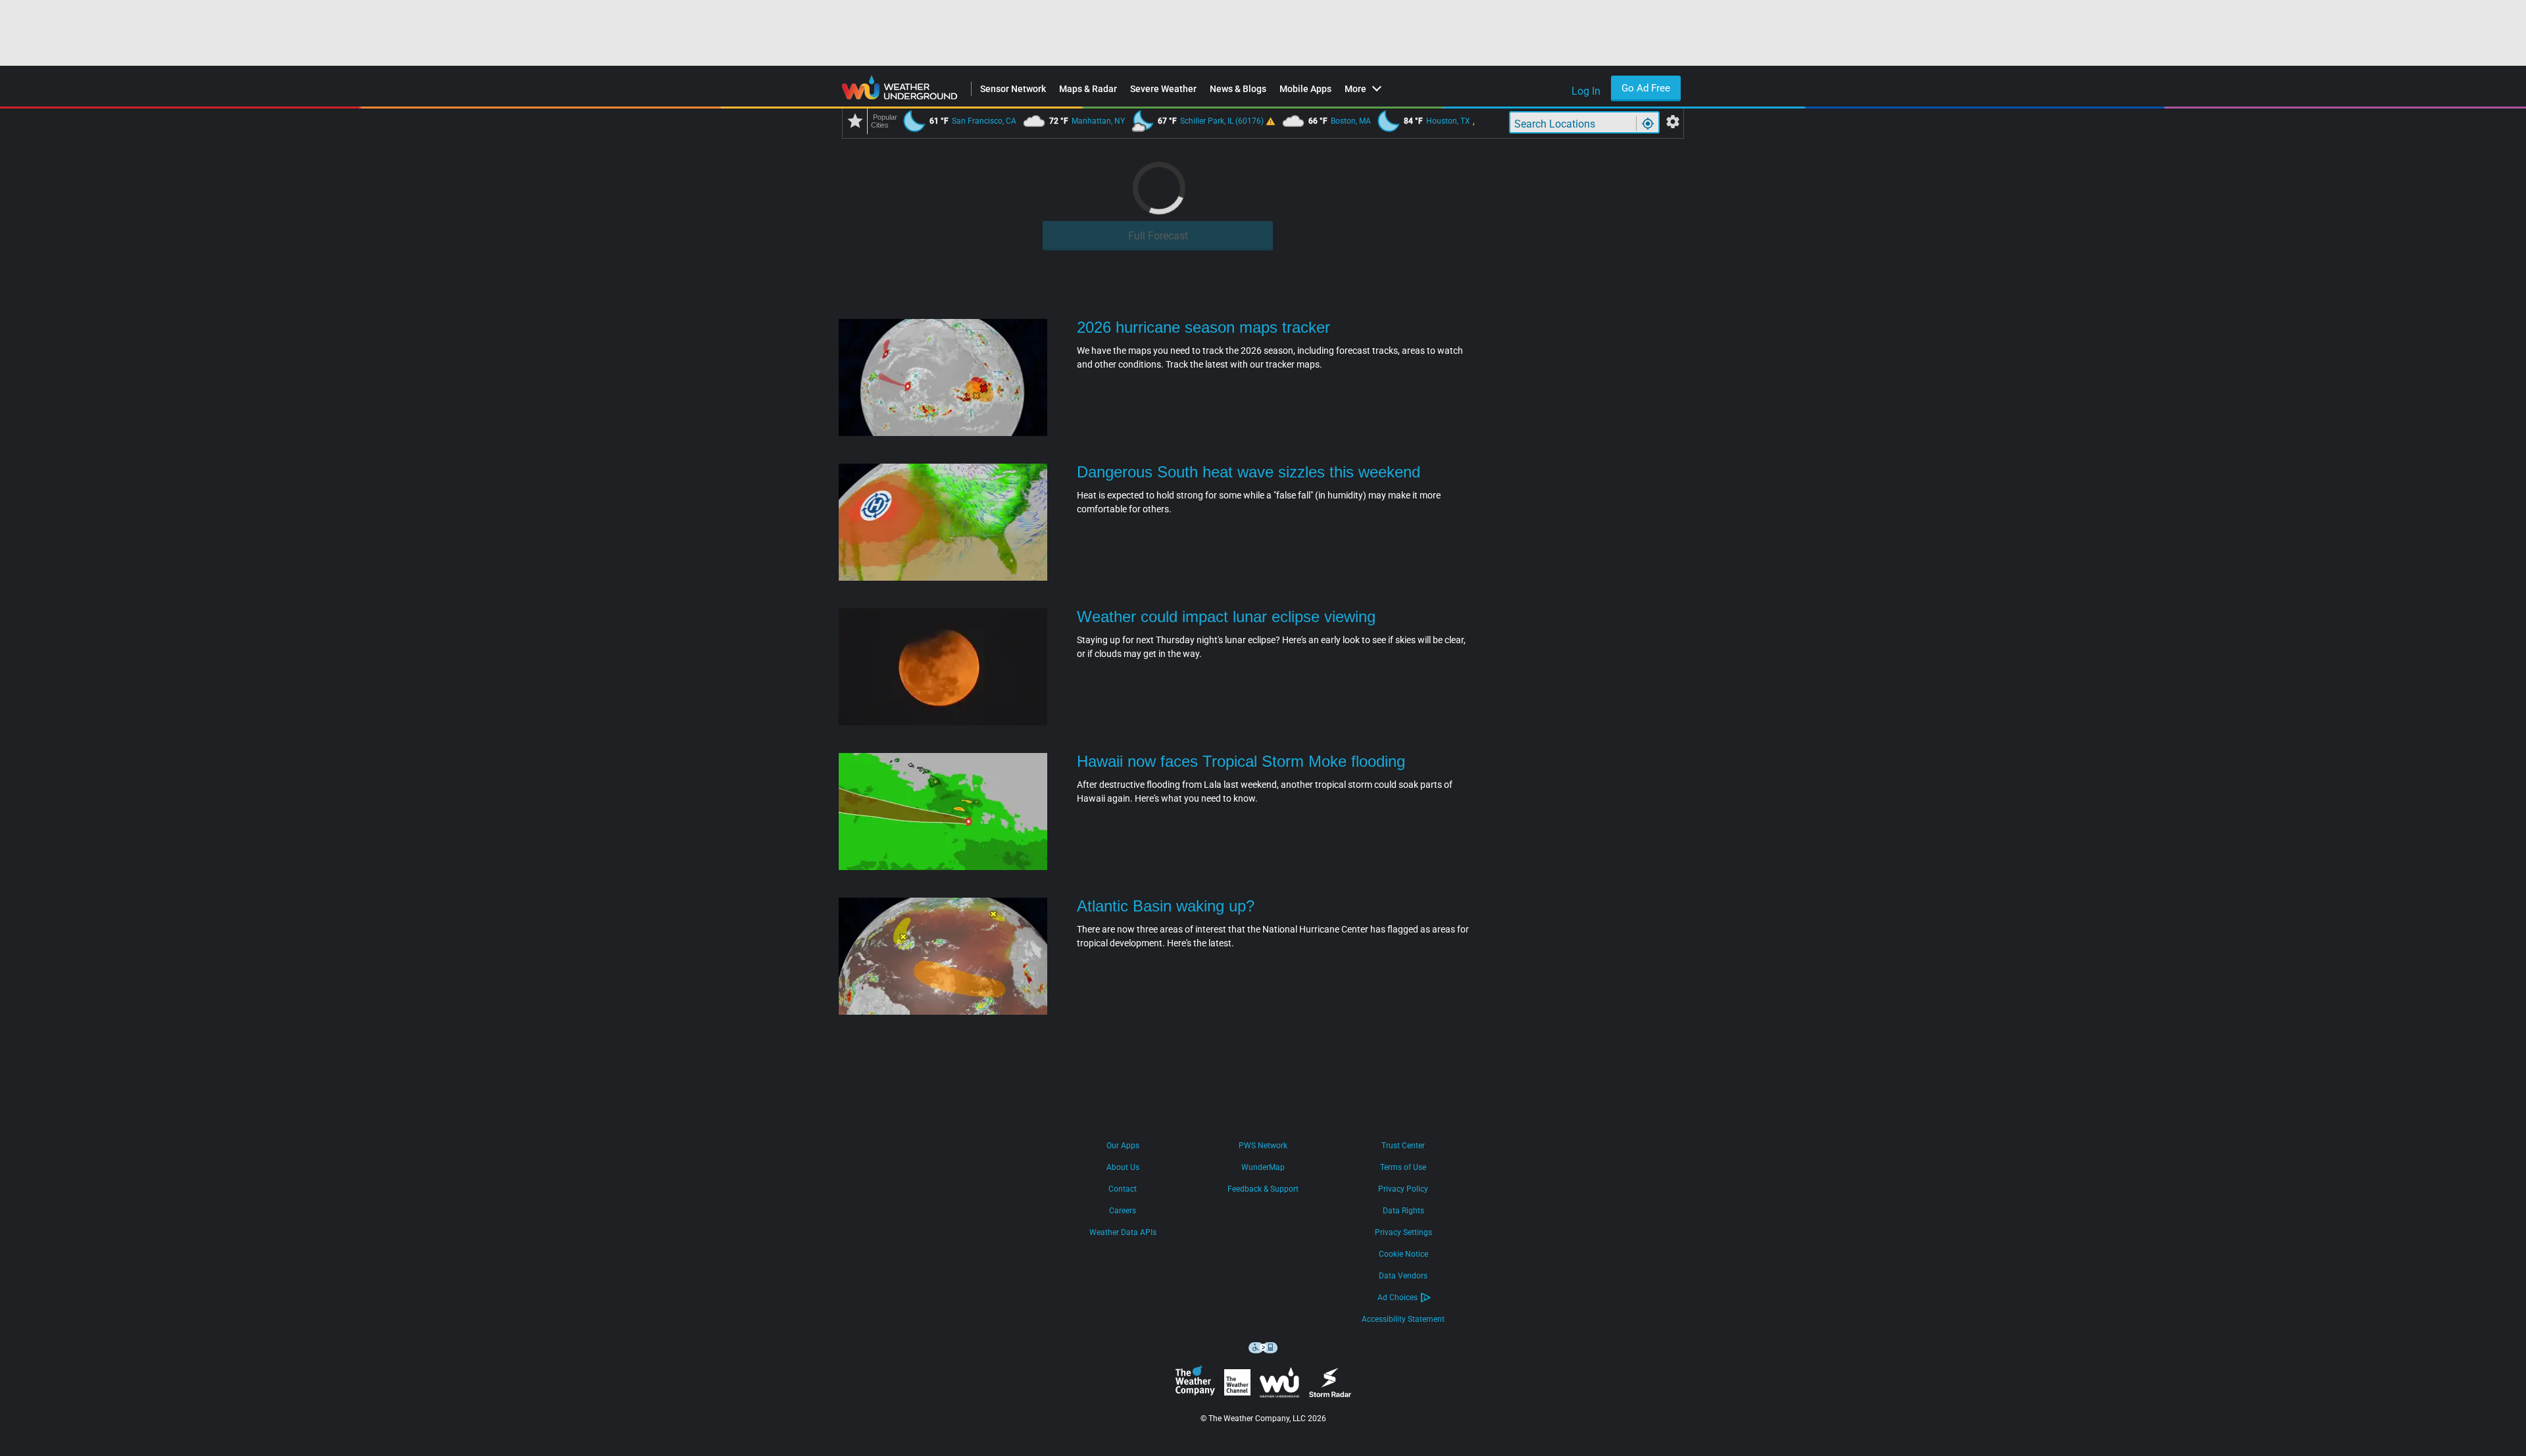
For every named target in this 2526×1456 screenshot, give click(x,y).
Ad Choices (1398, 1298)
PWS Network (1263, 1146)
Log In (1586, 91)
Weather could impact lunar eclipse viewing (1226, 617)
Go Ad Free (1646, 88)
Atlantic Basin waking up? (1166, 906)
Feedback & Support (1263, 1189)
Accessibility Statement (1403, 1319)
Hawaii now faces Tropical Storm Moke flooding (1241, 761)
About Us (1123, 1167)
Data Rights (1403, 1211)
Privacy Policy (1403, 1189)
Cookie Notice (1403, 1254)
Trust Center (1403, 1146)
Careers (1123, 1211)
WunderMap (1263, 1167)
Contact (1123, 1189)
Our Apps (1123, 1146)
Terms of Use (1403, 1167)
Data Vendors (1403, 1276)
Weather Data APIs (1123, 1232)
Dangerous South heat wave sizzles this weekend (1249, 472)
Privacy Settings (1403, 1232)
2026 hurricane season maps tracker (1203, 327)
